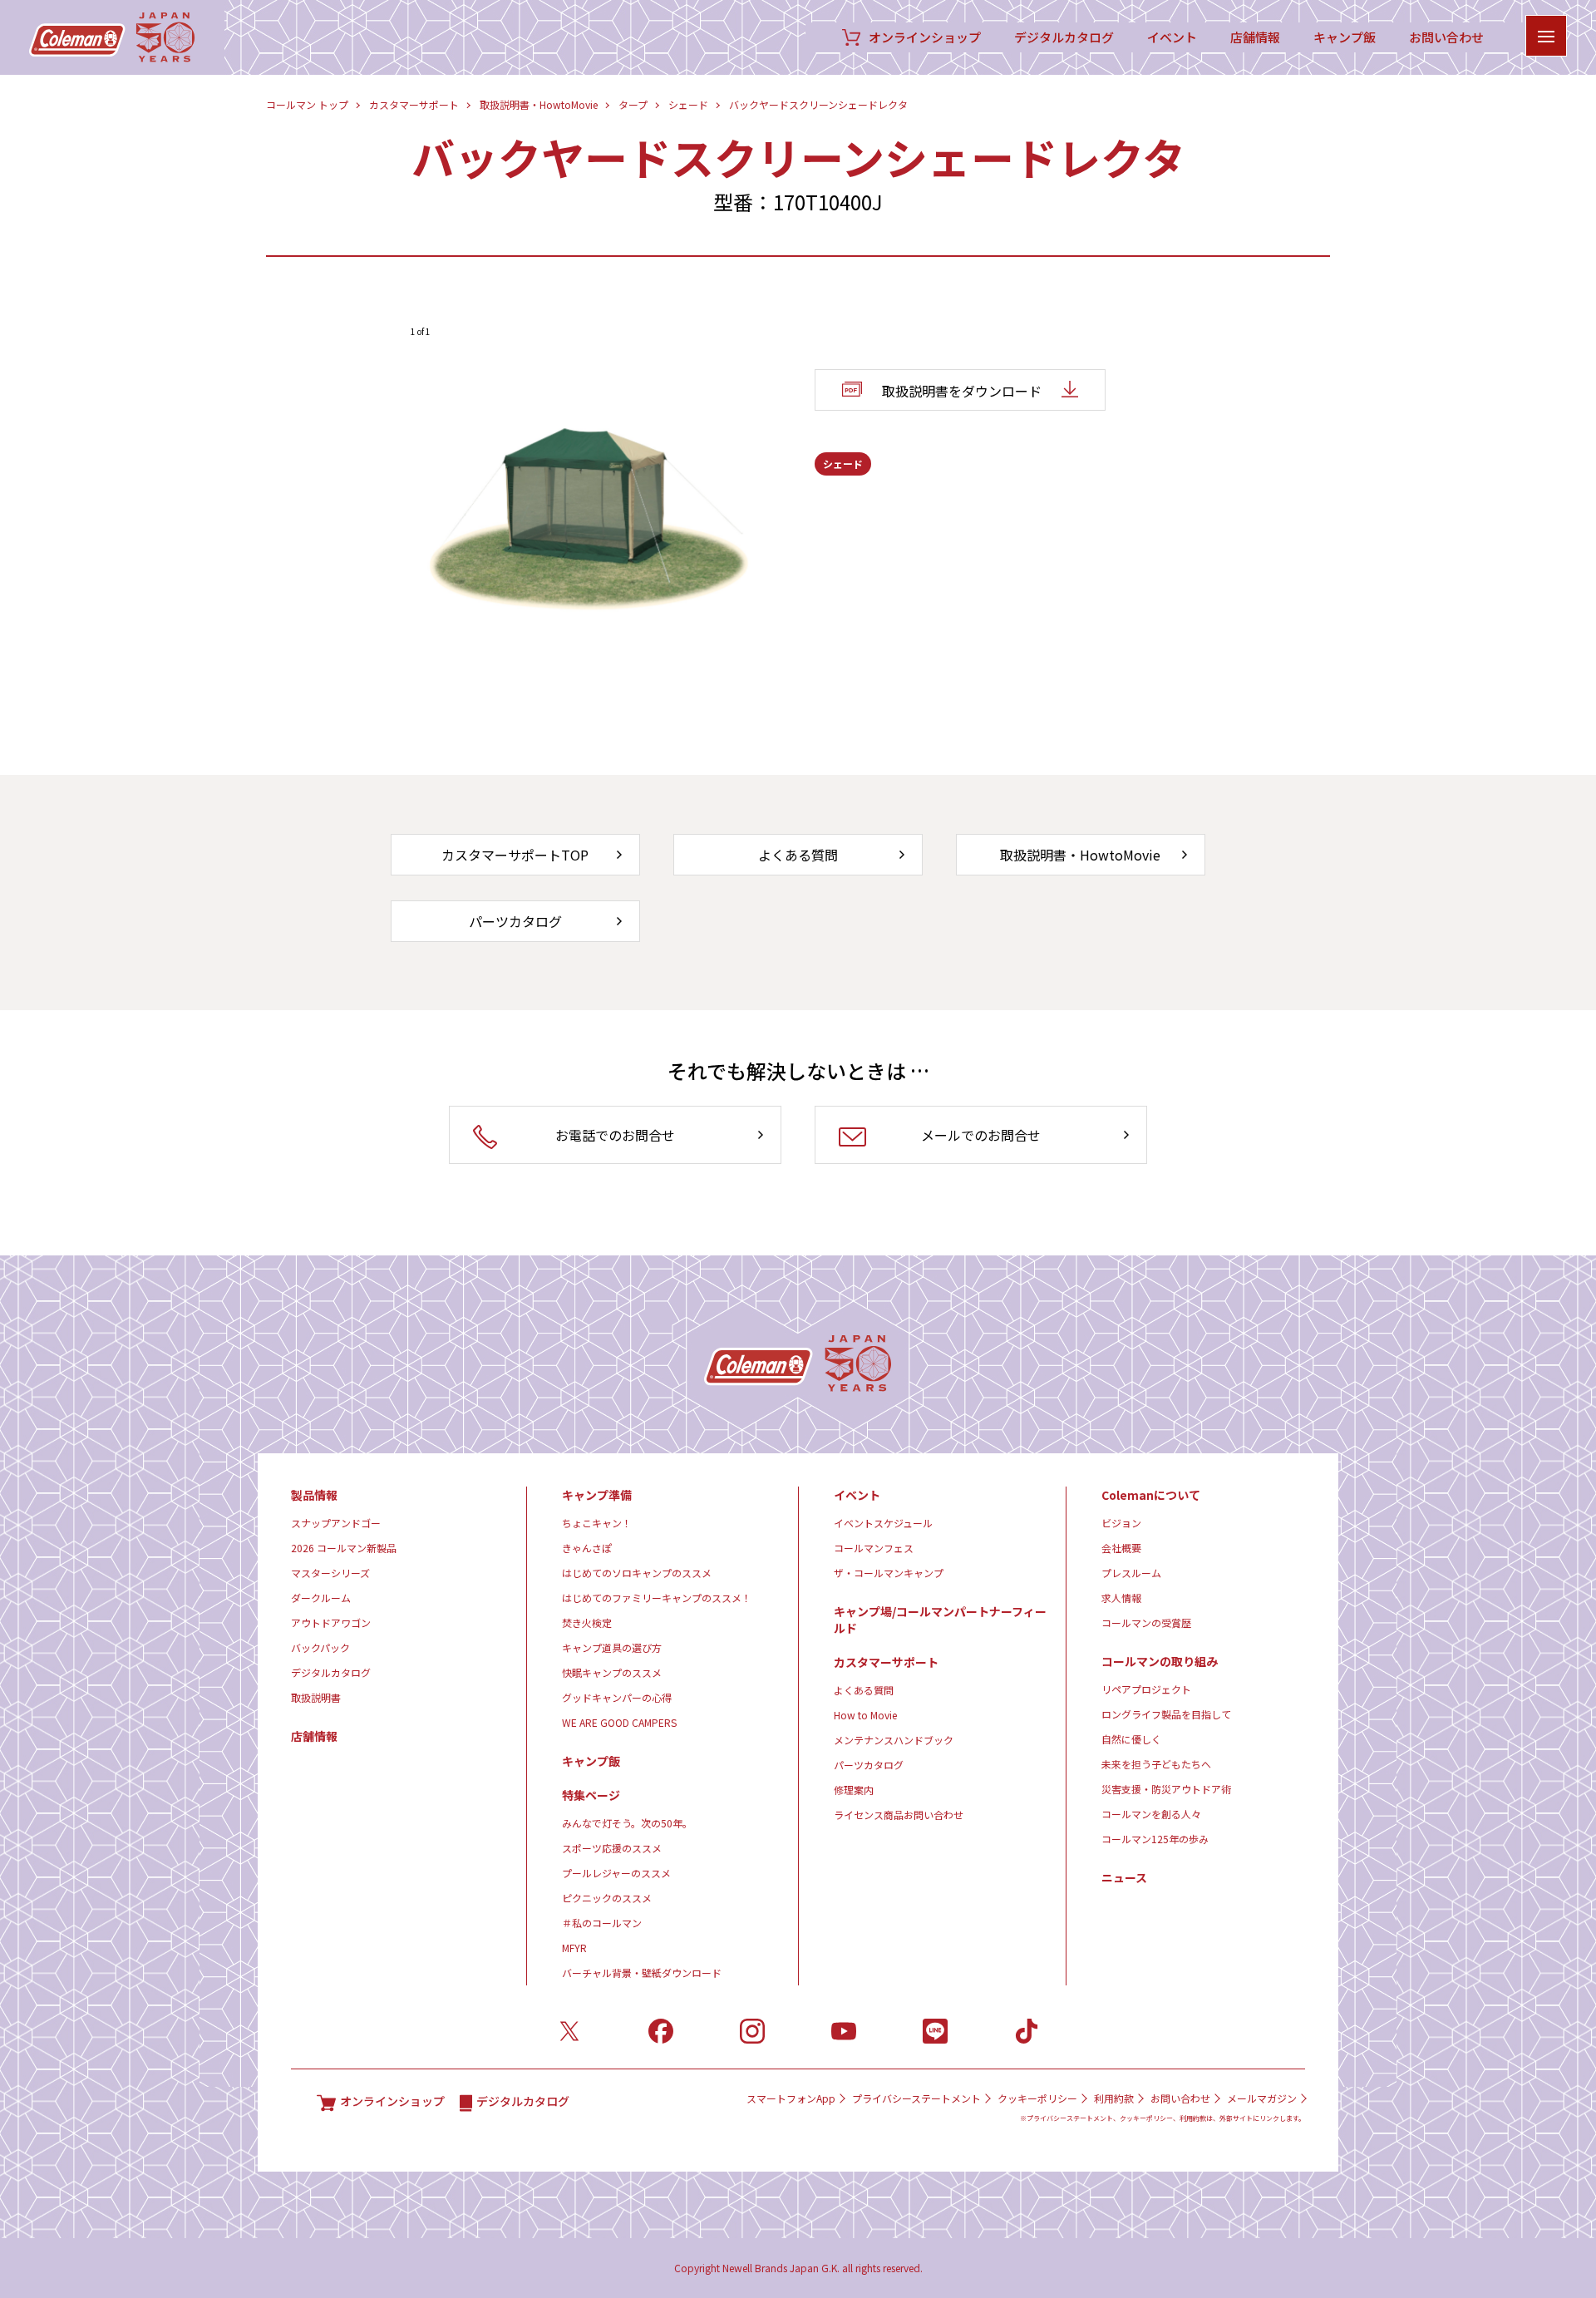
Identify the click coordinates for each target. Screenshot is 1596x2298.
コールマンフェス (874, 1548)
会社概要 (1121, 1548)
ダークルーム (321, 1598)
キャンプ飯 (1345, 37)
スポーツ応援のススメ (612, 1848)
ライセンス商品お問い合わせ (899, 1815)
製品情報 (314, 1495)
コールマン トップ (307, 104)
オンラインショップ (925, 37)
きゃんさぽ (587, 1548)
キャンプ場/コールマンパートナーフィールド (940, 1620)
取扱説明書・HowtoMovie (539, 104)
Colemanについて (1151, 1495)
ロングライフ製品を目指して (1166, 1714)
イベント (1172, 37)
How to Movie (865, 1715)
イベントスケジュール (883, 1523)
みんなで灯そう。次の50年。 (627, 1823)
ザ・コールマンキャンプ (889, 1573)
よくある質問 (864, 1690)
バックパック (320, 1647)
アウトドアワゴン (331, 1622)
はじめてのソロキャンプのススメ (637, 1573)
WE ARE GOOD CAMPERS (619, 1722)
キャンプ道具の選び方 (612, 1647)
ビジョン (1121, 1523)
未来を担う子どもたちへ (1156, 1764)
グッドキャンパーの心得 (617, 1697)
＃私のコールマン (602, 1923)
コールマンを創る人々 (1151, 1814)
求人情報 (1121, 1598)
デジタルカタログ (1064, 37)
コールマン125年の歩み (1155, 1839)
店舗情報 (1255, 37)
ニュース (1124, 1877)
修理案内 (854, 1790)
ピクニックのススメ (607, 1898)
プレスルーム (1131, 1573)
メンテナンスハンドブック (894, 1740)
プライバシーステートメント (916, 2098)
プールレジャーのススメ (616, 1873)
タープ (633, 104)
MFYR (574, 1948)
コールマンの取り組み (1160, 1661)
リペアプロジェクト (1146, 1689)
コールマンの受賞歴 (1146, 1622)
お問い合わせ (1446, 37)
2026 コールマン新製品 (344, 1548)
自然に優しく (1131, 1739)
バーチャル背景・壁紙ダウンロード (642, 1973)
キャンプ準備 (597, 1495)
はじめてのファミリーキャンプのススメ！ (657, 1598)
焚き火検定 (587, 1622)
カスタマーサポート (414, 104)
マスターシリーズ (330, 1573)
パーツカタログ (869, 1765)
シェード (688, 104)
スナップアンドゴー (336, 1523)
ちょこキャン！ (597, 1523)
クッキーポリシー (1037, 2098)
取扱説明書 (316, 1697)
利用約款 (1114, 2098)
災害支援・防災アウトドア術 (1166, 1789)
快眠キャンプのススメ (612, 1672)
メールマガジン (1262, 2098)
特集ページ (591, 1795)
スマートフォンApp (791, 2098)
